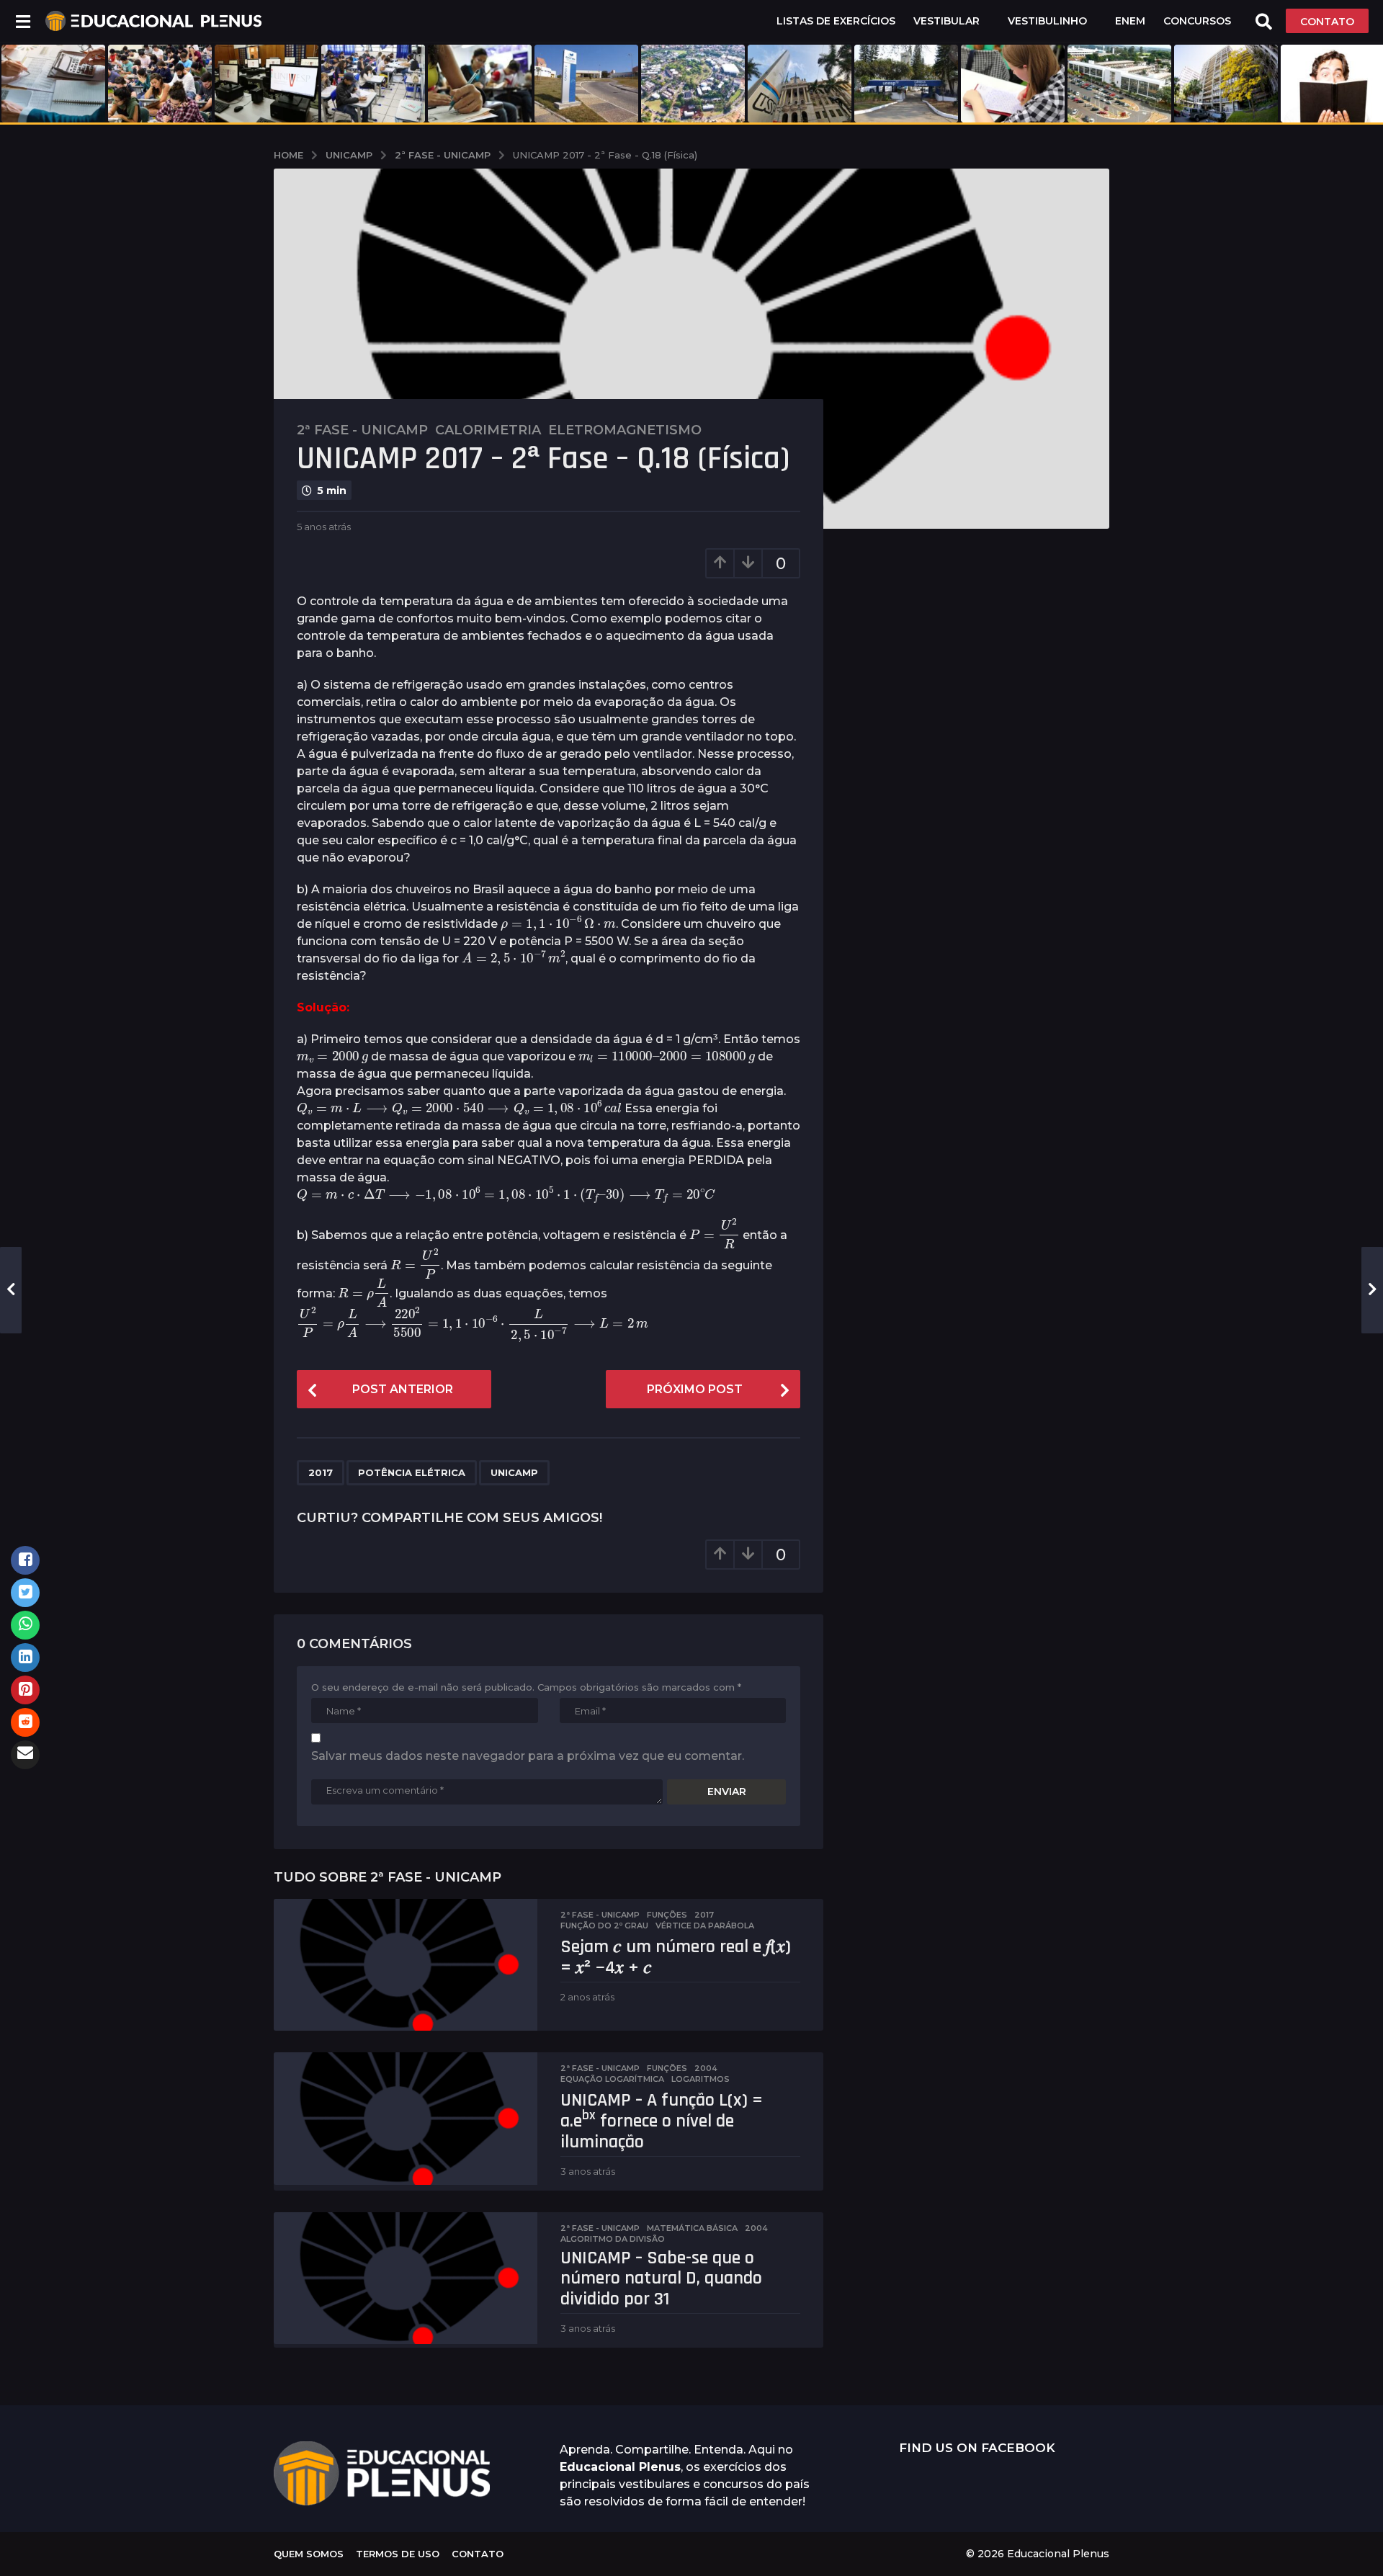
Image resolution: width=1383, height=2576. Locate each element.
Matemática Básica (692, 2228)
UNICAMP (514, 1472)
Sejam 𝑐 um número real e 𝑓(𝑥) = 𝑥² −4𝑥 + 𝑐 (676, 1957)
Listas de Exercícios (836, 21)
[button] (23, 21)
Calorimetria (488, 430)
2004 (706, 2068)
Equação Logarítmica (612, 2079)
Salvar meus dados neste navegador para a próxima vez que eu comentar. (528, 1756)
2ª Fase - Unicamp (362, 430)
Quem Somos (309, 2554)
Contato (478, 2554)
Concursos (1197, 21)
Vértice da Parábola (705, 1926)
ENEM (1130, 21)
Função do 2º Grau (604, 1926)
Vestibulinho (1047, 21)
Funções (667, 1915)
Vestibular (946, 21)
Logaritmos (701, 2079)
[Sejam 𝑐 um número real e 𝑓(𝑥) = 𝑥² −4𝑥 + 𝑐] (406, 1965)
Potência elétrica (412, 1472)
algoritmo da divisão (613, 2239)
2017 (321, 1472)
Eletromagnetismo (625, 430)
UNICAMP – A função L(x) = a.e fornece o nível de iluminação (662, 2121)
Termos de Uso (398, 2554)
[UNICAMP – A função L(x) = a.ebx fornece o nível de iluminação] (406, 2118)
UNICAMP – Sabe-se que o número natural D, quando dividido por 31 (661, 2278)
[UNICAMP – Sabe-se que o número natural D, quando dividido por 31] (406, 2278)
